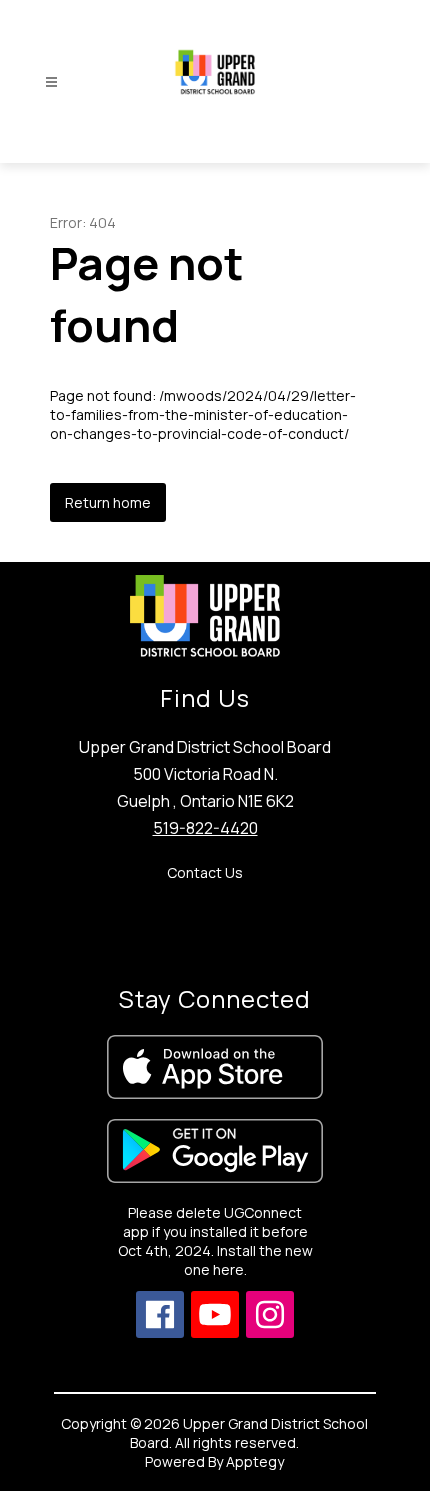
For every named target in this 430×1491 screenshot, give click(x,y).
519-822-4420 (205, 828)
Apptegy (255, 1461)
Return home (108, 502)
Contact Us (205, 872)
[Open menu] (51, 82)
